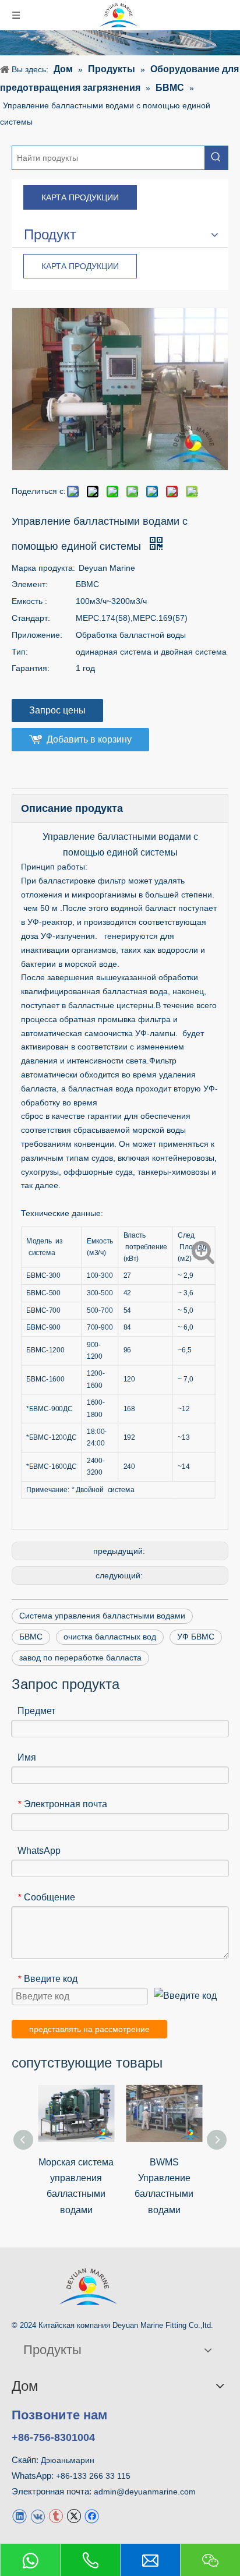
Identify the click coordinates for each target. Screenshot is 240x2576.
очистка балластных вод (110, 1637)
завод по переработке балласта (80, 1658)
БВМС (31, 1637)
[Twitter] (74, 2515)
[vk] (38, 2515)
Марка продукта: (43, 568)
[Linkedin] (20, 2515)
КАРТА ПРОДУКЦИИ (80, 197)
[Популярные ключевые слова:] (216, 158)
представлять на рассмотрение (89, 2029)
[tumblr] (56, 2515)
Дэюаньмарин (68, 2460)
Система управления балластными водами (102, 1616)
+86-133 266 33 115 (93, 2476)
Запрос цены (57, 710)
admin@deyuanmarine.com (145, 2492)
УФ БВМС (196, 1637)
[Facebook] (92, 2515)
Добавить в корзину (89, 739)
